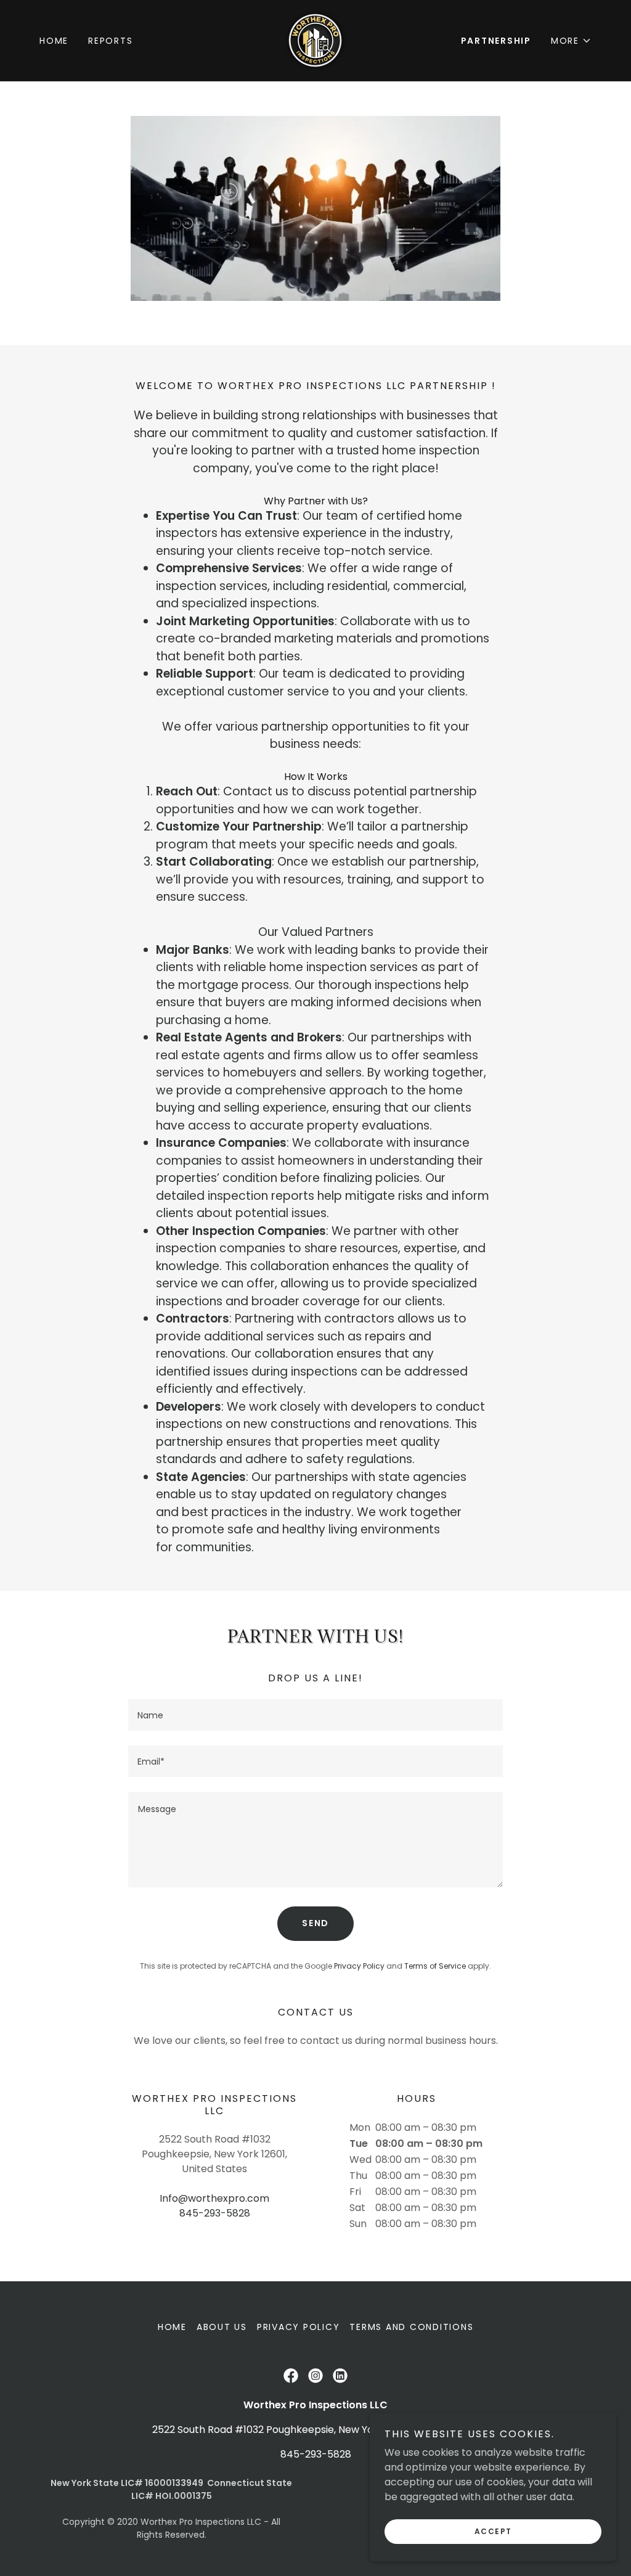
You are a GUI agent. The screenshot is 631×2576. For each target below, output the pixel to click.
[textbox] (315, 1715)
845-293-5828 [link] (215, 2213)
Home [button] (172, 2327)
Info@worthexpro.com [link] (214, 2198)
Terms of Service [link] (435, 1966)
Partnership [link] (496, 41)
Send (315, 1923)
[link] (315, 40)
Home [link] (54, 41)
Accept (493, 2531)
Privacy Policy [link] (359, 1966)
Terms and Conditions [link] (411, 2327)
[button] (571, 41)
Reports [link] (110, 41)
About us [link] (222, 2327)
